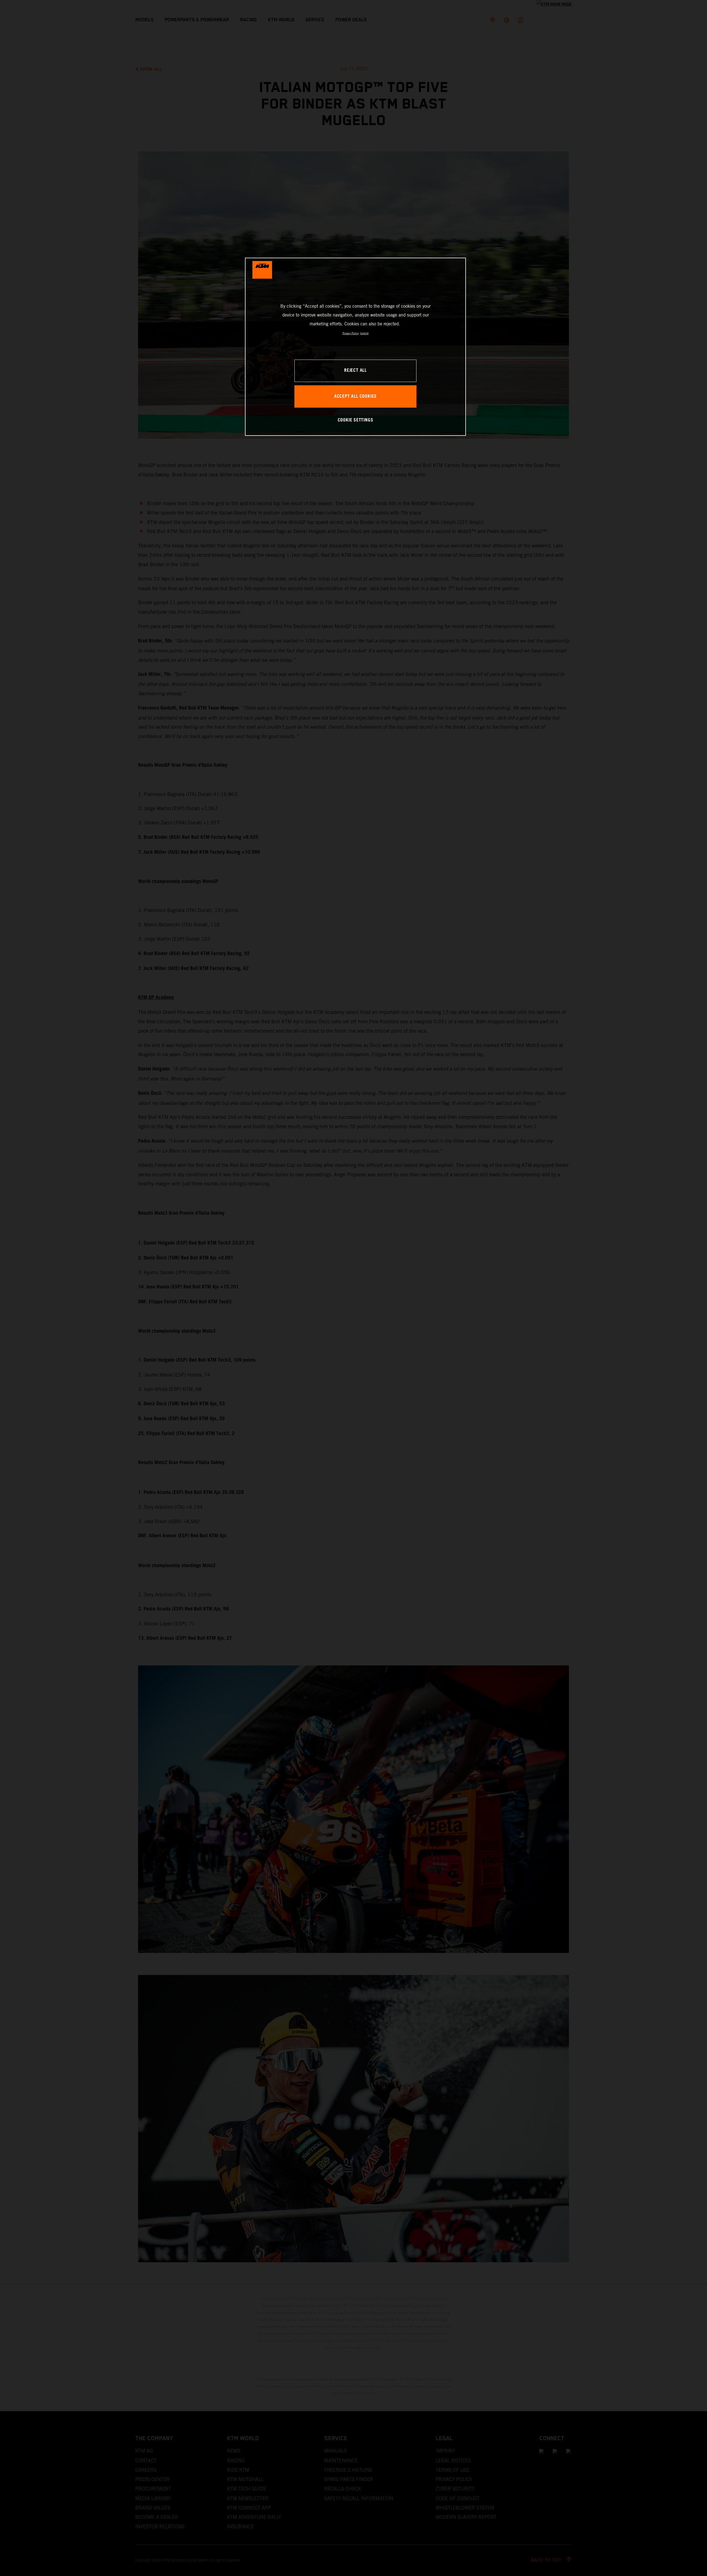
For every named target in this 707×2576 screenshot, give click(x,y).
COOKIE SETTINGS (356, 420)
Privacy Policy (351, 333)
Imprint (364, 333)
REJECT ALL (355, 371)
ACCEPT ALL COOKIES (355, 396)
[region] (355, 347)
